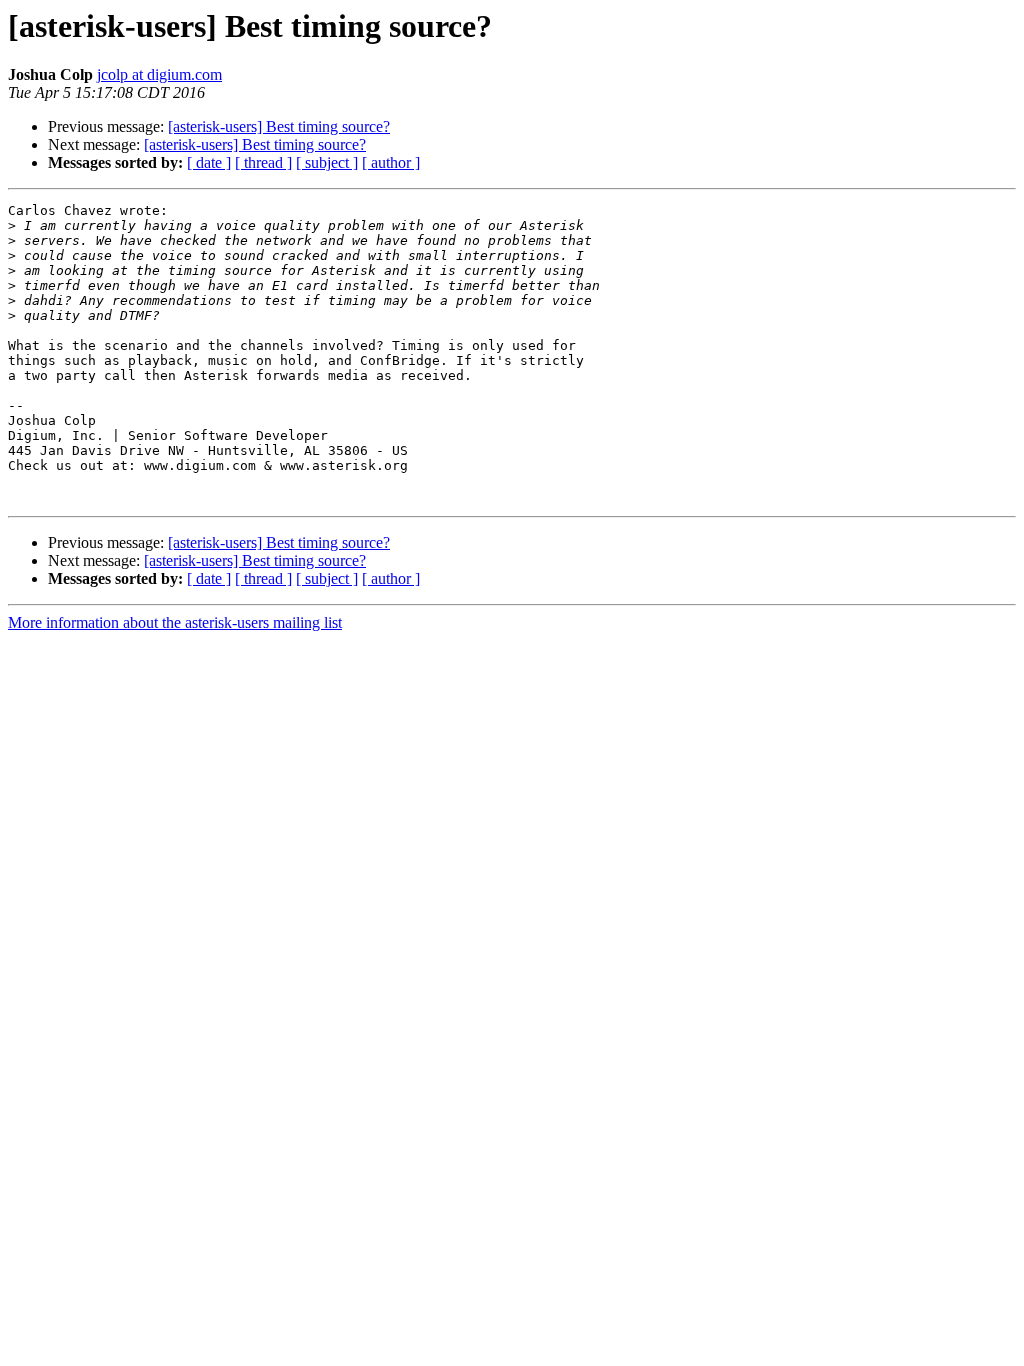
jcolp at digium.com (159, 74)
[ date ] (209, 162)
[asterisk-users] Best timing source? (279, 126)
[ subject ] (327, 162)
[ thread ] (263, 162)
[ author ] (391, 162)
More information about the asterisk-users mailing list (175, 622)
